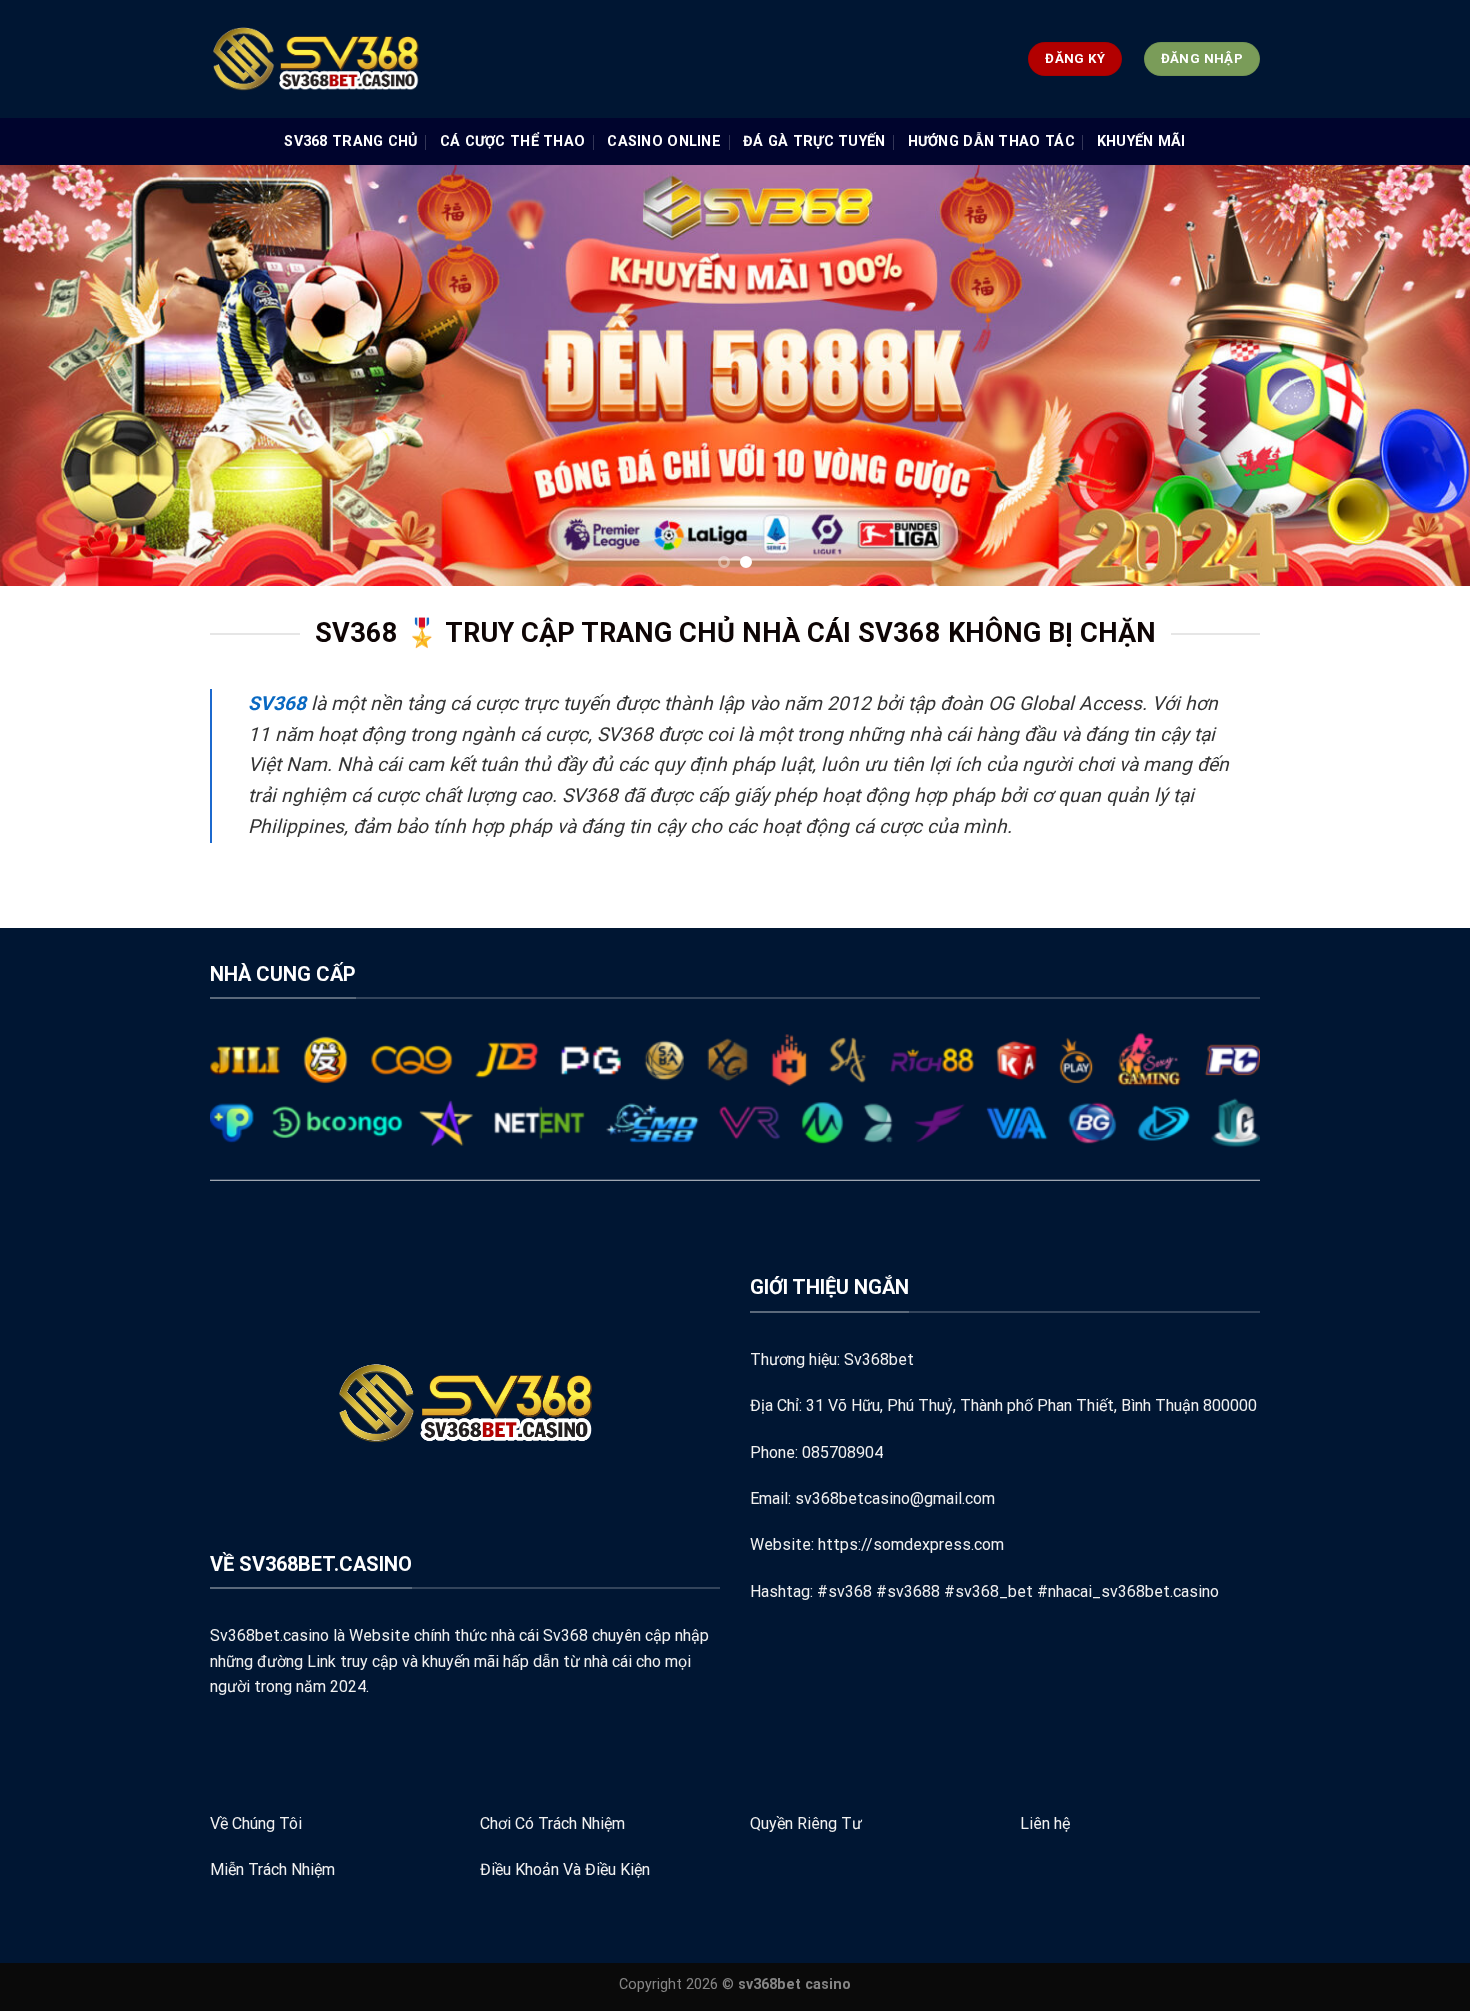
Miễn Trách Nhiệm (272, 1869)
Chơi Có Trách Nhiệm (552, 1823)
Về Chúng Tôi (256, 1823)
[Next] (1415, 375)
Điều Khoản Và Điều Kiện (565, 1869)
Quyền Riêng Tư (806, 1823)
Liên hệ (1045, 1823)
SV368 (277, 703)
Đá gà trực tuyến (814, 141)
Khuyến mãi (1141, 141)
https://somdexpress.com (911, 1544)
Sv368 (565, 1635)
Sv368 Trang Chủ (350, 141)
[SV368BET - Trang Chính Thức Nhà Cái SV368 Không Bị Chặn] (451, 59)
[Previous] (55, 375)
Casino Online (664, 141)
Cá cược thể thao (513, 141)
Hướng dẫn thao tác (991, 141)
